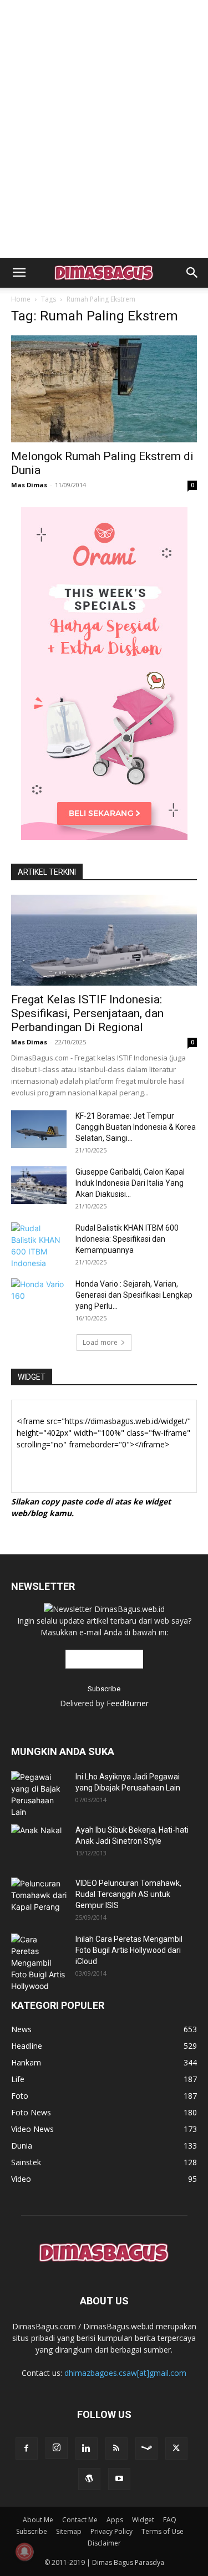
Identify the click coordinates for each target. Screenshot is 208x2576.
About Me (38, 2520)
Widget (143, 2520)
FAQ (170, 2520)
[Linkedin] (87, 2449)
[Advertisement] (104, 19)
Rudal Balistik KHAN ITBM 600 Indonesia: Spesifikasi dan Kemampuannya (127, 1239)
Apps (115, 2520)
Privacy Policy (111, 2531)
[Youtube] (119, 2479)
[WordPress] (89, 2479)
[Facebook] (27, 2449)
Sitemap (69, 2531)
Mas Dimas (29, 485)
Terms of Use (163, 2531)
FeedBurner (128, 1703)
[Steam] (146, 2449)
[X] (176, 2449)
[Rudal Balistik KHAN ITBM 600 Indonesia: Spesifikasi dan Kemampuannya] (39, 1246)
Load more (100, 1342)
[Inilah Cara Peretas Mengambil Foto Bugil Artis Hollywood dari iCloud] (39, 1963)
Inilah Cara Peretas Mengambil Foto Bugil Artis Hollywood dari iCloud (129, 1950)
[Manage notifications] (24, 2552)
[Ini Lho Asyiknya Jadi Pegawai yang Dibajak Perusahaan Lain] (39, 1794)
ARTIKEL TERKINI (47, 872)
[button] (19, 273)
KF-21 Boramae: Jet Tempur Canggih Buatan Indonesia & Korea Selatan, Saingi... (136, 1127)
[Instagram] (57, 2448)
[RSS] (116, 2449)
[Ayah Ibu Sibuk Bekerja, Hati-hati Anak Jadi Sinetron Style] (39, 1843)
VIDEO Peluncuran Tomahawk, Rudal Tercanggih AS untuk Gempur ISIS (128, 1894)
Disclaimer (104, 2543)
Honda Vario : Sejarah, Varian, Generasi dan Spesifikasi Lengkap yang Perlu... (134, 1295)
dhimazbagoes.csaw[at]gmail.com (125, 2373)
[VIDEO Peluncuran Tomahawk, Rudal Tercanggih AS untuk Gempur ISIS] (39, 1896)
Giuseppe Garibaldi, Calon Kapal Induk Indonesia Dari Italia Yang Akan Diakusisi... (130, 1183)
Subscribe (32, 2531)
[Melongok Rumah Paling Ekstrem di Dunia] (104, 389)
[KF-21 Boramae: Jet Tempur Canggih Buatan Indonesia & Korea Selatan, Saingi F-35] (39, 1129)
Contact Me (80, 2520)
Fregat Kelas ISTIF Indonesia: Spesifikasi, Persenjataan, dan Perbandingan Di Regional (87, 1013)
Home (21, 299)
